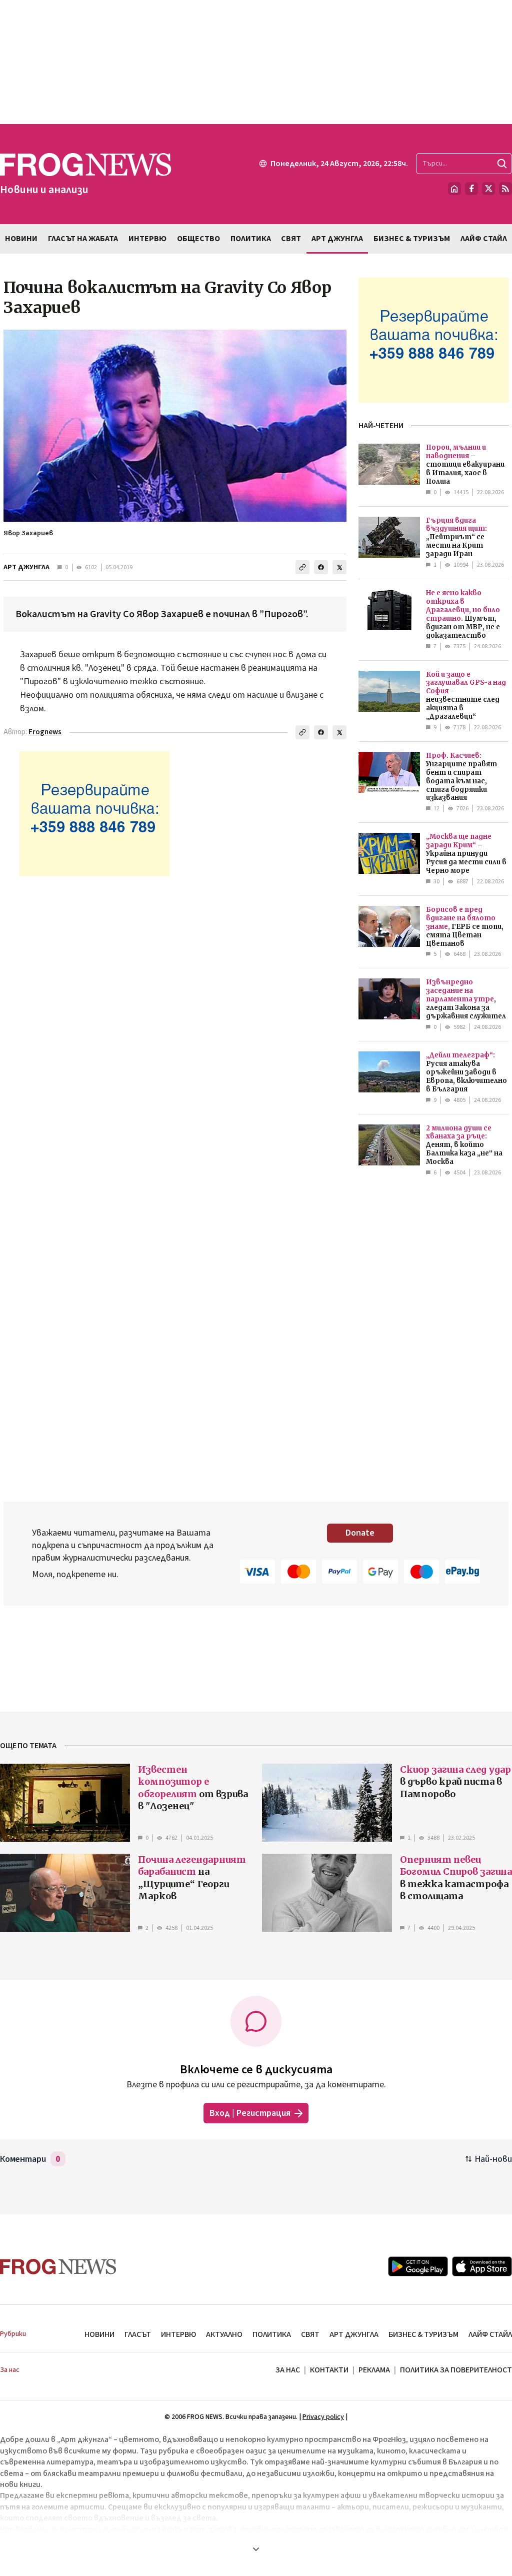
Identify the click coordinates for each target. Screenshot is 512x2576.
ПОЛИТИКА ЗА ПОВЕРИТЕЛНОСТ (456, 2370)
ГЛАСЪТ (138, 2334)
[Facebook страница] (471, 189)
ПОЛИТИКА (272, 2334)
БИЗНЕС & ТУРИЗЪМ (423, 2334)
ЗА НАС (288, 2370)
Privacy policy (323, 2417)
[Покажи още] (256, 2549)
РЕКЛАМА (374, 2370)
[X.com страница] (488, 189)
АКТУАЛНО (224, 2334)
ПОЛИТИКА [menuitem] (251, 239)
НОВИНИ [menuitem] (21, 239)
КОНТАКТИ (329, 2370)
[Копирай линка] (302, 567)
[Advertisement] (256, 62)
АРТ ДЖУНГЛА (26, 567)
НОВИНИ (99, 2334)
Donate (360, 1533)
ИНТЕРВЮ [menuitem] (147, 239)
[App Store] (482, 2266)
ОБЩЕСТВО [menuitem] (198, 239)
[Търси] (502, 164)
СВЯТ (310, 2334)
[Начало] (454, 189)
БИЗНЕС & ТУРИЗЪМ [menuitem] (412, 239)
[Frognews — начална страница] (58, 2267)
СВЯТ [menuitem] (291, 239)
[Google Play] (418, 2266)
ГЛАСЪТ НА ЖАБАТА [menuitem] (83, 239)
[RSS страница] (505, 189)
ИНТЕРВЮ (178, 2334)
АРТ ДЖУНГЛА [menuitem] (337, 239)
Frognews (45, 732)
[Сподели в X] (339, 567)
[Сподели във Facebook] (321, 567)
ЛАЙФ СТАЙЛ (490, 2334)
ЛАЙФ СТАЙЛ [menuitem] (484, 239)
